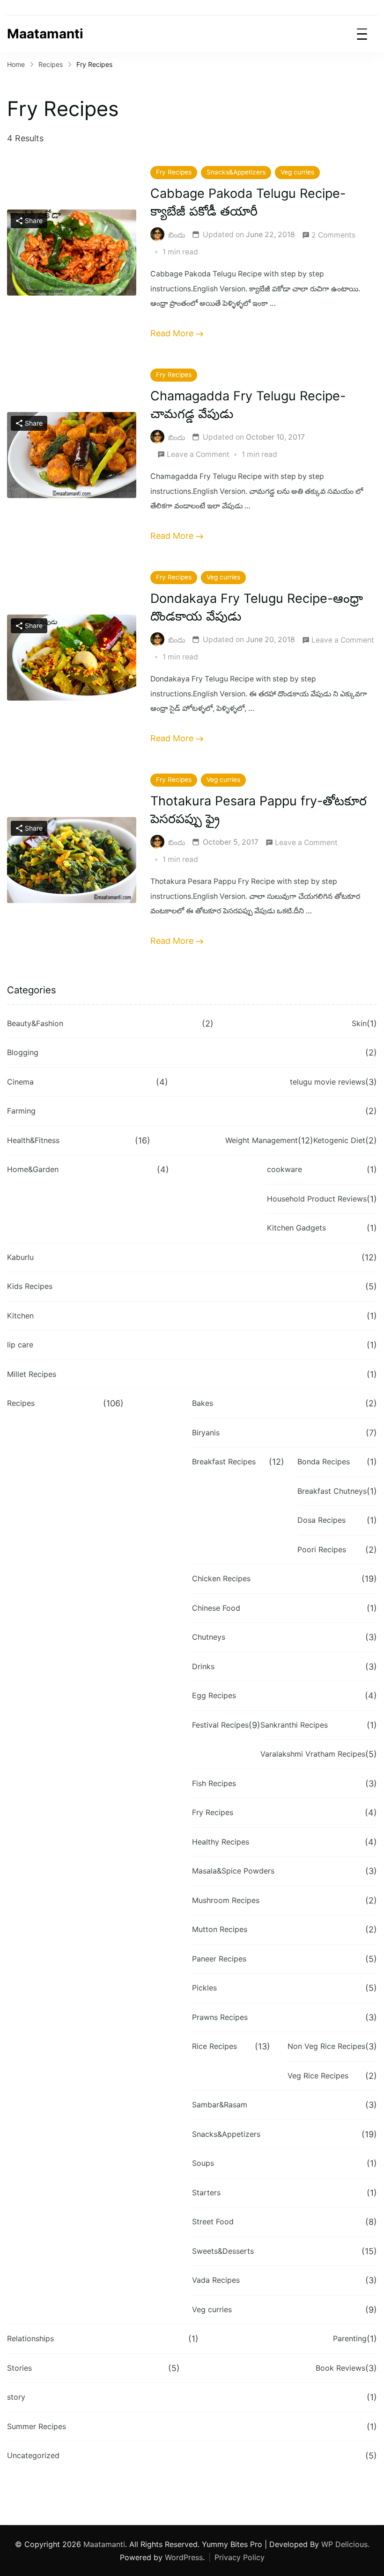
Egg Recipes (214, 1695)
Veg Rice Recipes (318, 2076)
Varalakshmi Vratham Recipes (313, 1754)
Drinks (203, 1666)
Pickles (204, 1988)
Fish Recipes (214, 1783)
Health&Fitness (33, 1140)
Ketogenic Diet (339, 1140)
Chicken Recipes (221, 1578)
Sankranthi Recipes (294, 1725)
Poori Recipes (322, 1549)
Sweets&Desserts (223, 2251)
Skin (359, 1023)
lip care (20, 1345)
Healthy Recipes (221, 1842)
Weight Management (262, 1140)
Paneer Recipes (219, 1959)
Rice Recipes (214, 2046)
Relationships (30, 2338)
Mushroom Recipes (226, 1900)
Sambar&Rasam (220, 2105)
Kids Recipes (30, 1286)
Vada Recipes (216, 2280)
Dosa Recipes (321, 1520)
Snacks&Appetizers (236, 172)
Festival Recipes (220, 1725)
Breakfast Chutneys (332, 1491)
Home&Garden (33, 1169)
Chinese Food (216, 1608)
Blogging (23, 1052)
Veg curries (297, 172)
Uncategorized (33, 2455)
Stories (19, 2368)
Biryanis (206, 1433)
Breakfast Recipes (224, 1462)
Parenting (350, 2338)
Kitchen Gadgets (296, 1228)
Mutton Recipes (220, 1929)
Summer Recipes (37, 2426)
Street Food (213, 2221)
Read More (172, 333)
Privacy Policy (240, 2557)
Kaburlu (20, 1257)
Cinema (20, 1082)
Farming (21, 1111)
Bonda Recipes (324, 1462)
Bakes (203, 1403)
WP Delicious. (345, 2544)
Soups (203, 2163)
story (16, 2397)
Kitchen (20, 1316)
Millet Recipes (32, 1374)
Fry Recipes (174, 172)
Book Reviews (340, 2368)
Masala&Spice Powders (233, 1871)
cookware (284, 1169)
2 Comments (333, 236)
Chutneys (209, 1637)
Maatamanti (45, 34)
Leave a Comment (198, 456)
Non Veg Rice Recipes (326, 2046)
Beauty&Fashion (35, 1023)
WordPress (184, 2557)
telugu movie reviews (328, 1082)
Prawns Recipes (220, 2017)
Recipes (21, 1403)
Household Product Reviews (317, 1199)
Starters (206, 2192)
